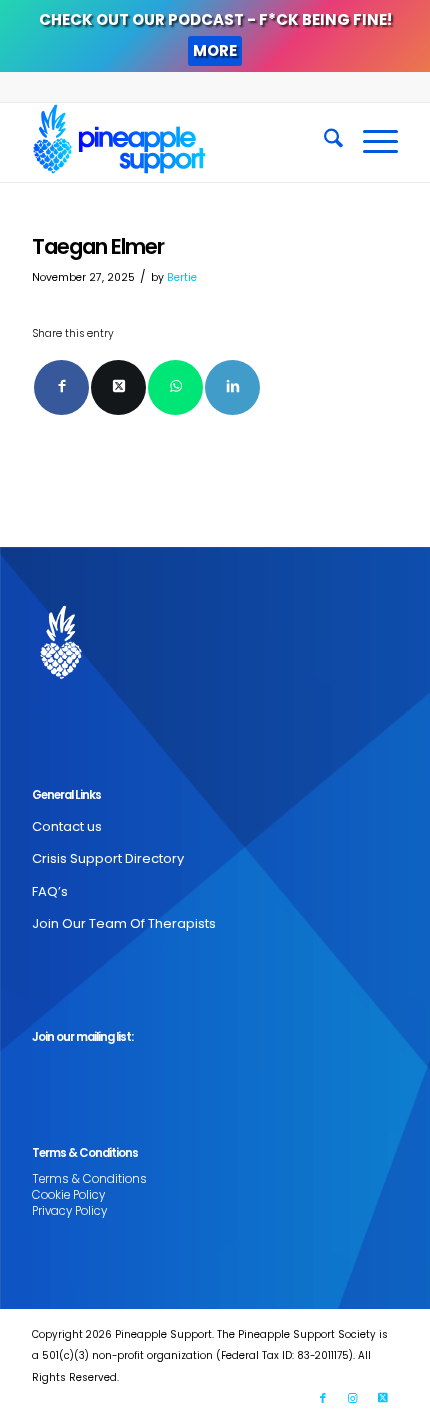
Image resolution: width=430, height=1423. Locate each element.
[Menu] (370, 142)
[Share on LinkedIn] (232, 387)
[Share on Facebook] (61, 387)
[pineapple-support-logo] (178, 142)
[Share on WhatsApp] (175, 387)
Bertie (182, 277)
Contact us (67, 826)
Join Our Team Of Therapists (124, 923)
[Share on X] (118, 387)
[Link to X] (383, 1398)
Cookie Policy (68, 1195)
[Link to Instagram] (353, 1398)
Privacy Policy (69, 1211)
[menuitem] (323, 142)
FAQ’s (50, 891)
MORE (215, 50)
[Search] (323, 142)
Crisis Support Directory (108, 858)
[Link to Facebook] (323, 1398)
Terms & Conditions (89, 1179)
